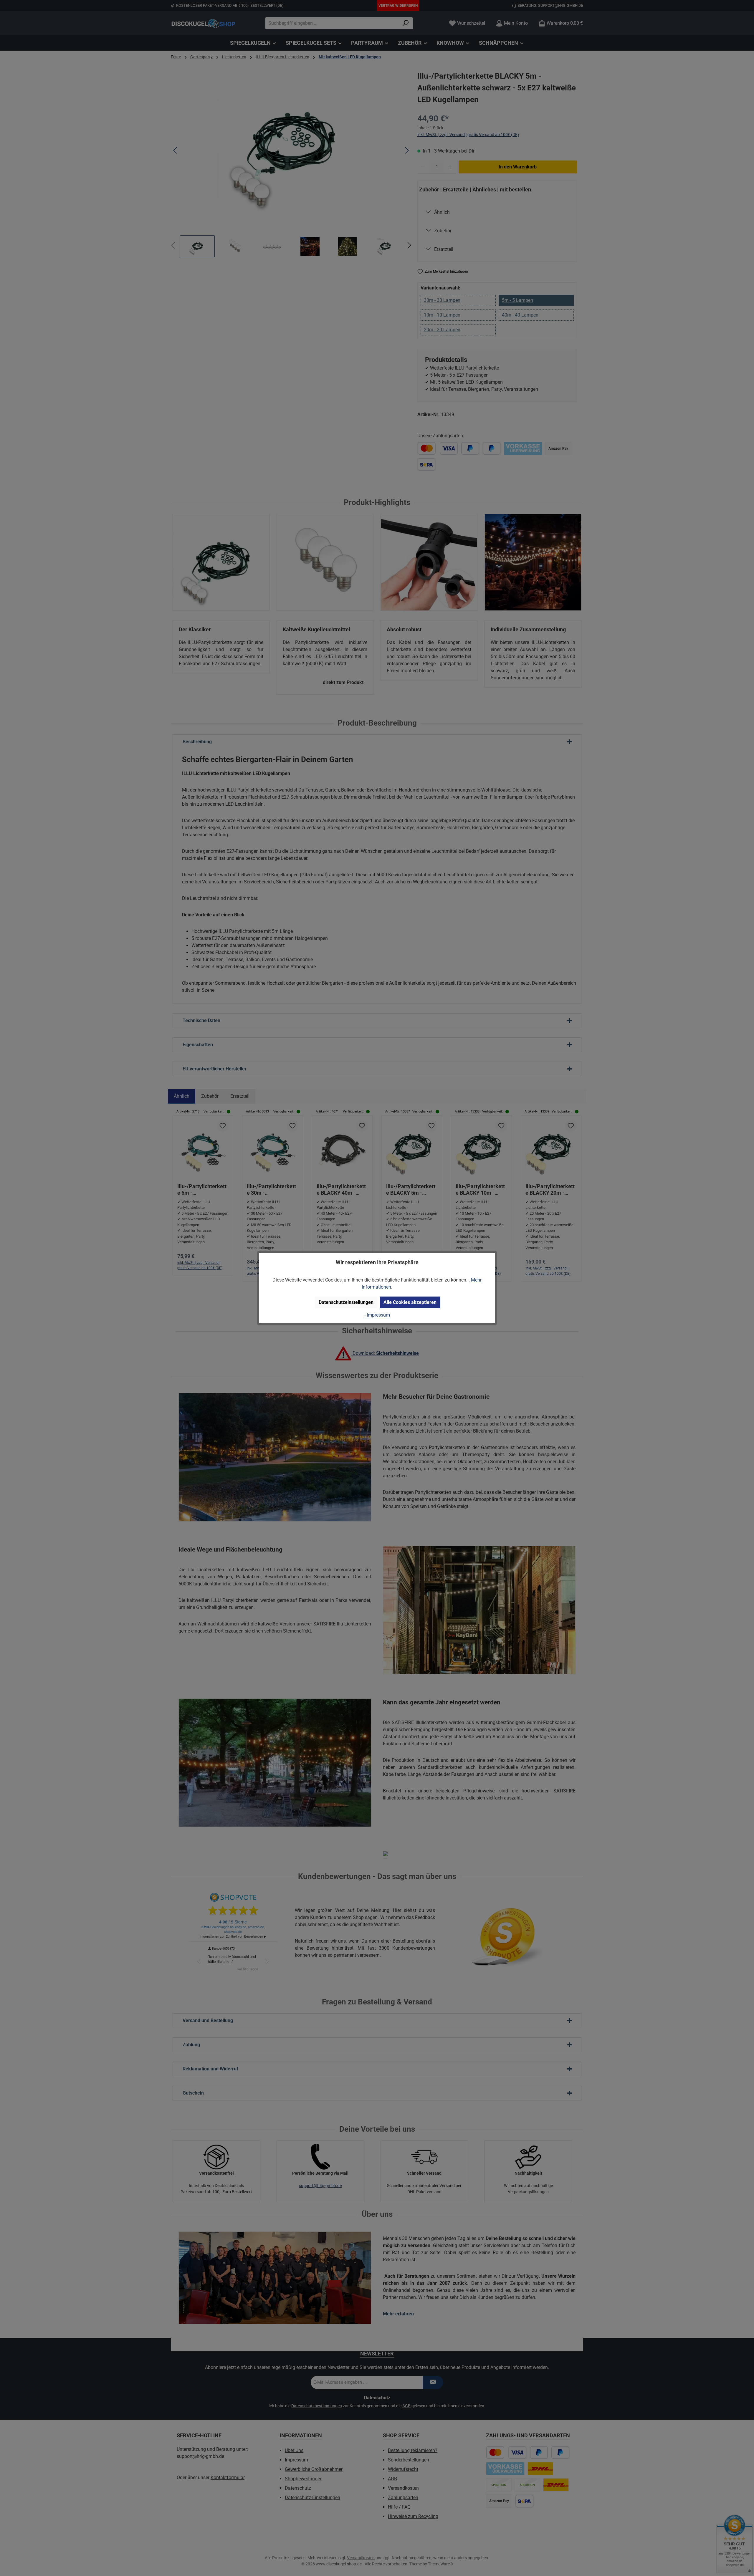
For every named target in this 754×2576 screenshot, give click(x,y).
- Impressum (377, 1315)
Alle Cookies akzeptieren (410, 1302)
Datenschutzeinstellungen (346, 1302)
